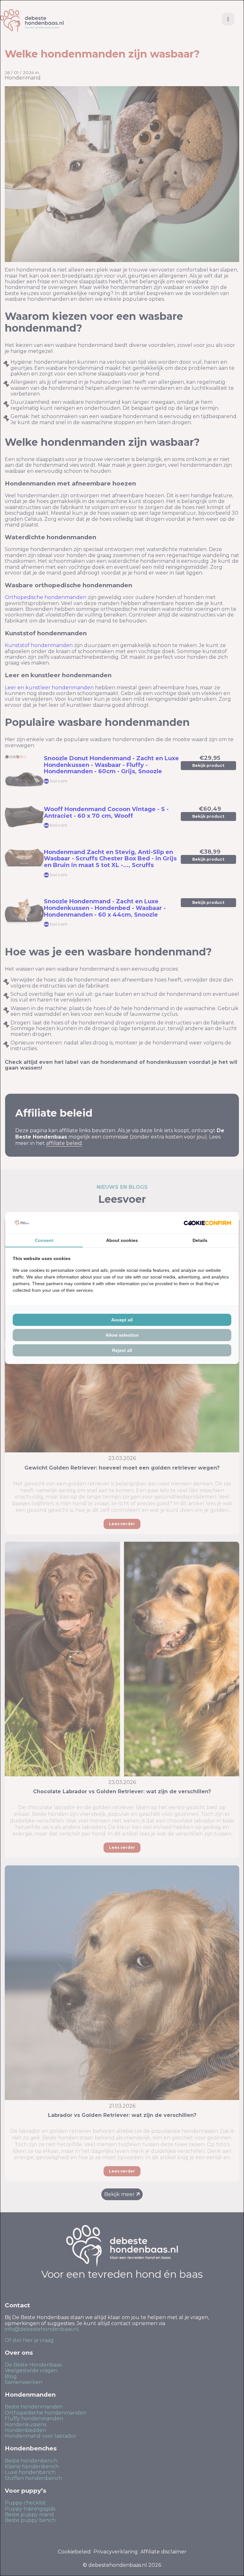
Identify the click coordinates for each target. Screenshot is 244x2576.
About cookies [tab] (122, 1240)
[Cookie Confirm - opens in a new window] (207, 1223)
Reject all (122, 1350)
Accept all (122, 1320)
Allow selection (122, 1335)
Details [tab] (200, 1240)
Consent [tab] (44, 1240)
